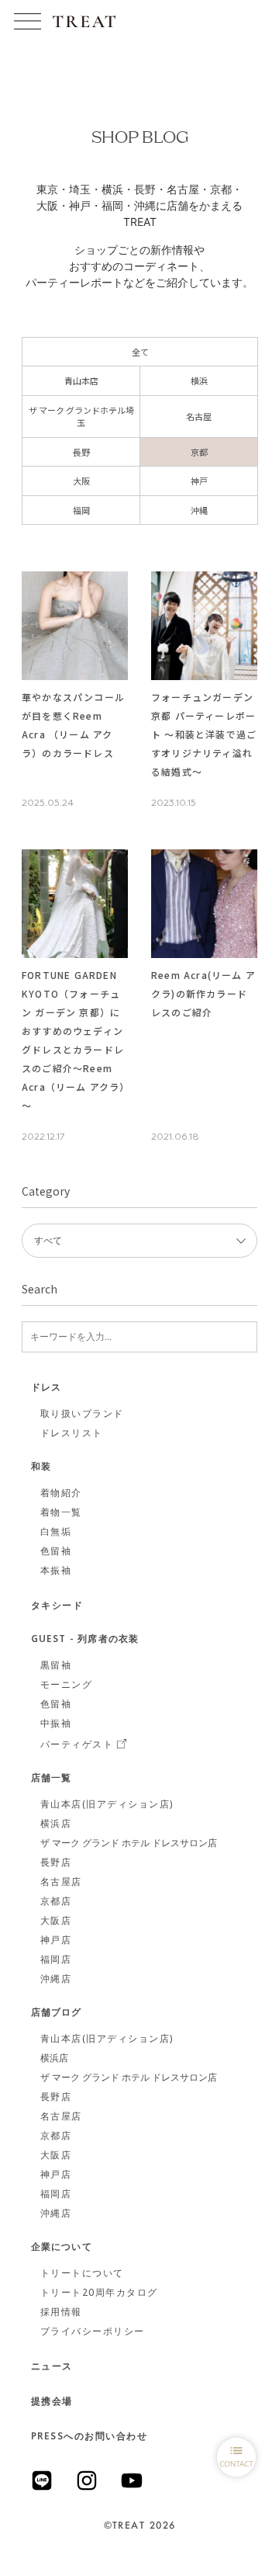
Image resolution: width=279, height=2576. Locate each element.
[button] (28, 21)
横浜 (199, 380)
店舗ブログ (57, 2013)
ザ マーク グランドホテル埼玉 (81, 417)
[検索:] (139, 1337)
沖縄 (199, 510)
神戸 (199, 481)
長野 (81, 452)
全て (140, 352)
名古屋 (199, 416)
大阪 (81, 481)
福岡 (81, 510)
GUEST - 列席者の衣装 (85, 1640)
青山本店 (81, 380)
